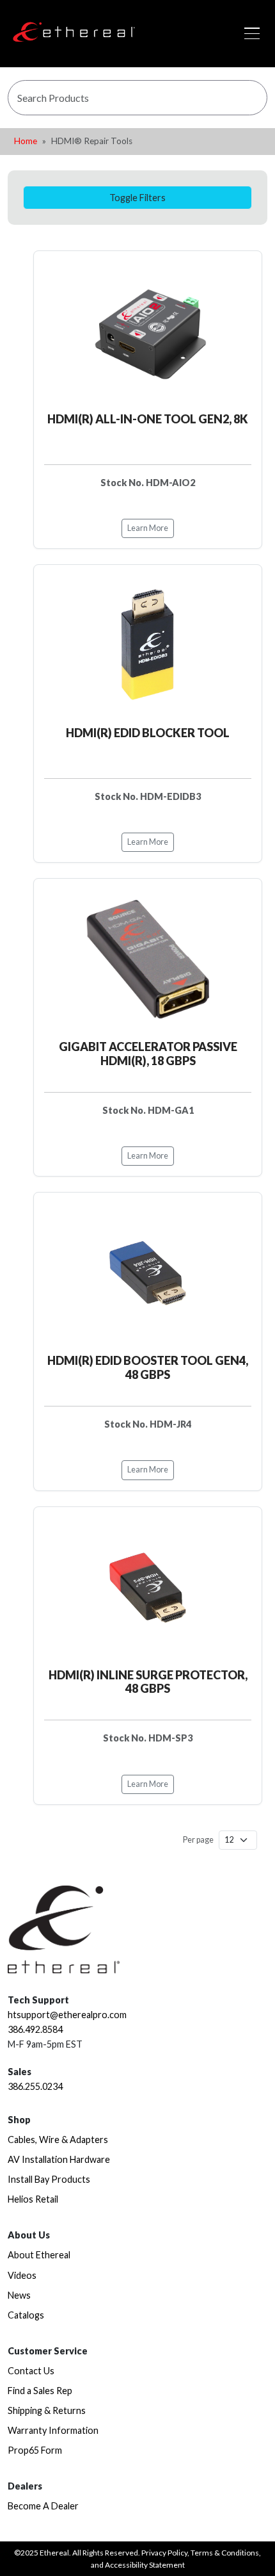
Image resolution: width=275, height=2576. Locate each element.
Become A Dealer (43, 2506)
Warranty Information (53, 2430)
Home (26, 141)
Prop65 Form (35, 2450)
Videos (22, 2275)
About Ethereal (39, 2255)
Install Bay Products (49, 2179)
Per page (198, 1840)
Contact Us (31, 2371)
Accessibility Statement (145, 2565)
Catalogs (26, 2315)
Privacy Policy (164, 2553)
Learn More (148, 528)
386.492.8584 (35, 2029)
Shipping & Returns (47, 2410)
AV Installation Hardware (59, 2159)
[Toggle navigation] (252, 33)
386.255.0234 (35, 2086)
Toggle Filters (137, 198)
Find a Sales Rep (40, 2391)
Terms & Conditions (225, 2553)
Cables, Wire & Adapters (58, 2140)
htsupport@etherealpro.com (67, 2015)
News (19, 2295)
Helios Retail (33, 2199)
